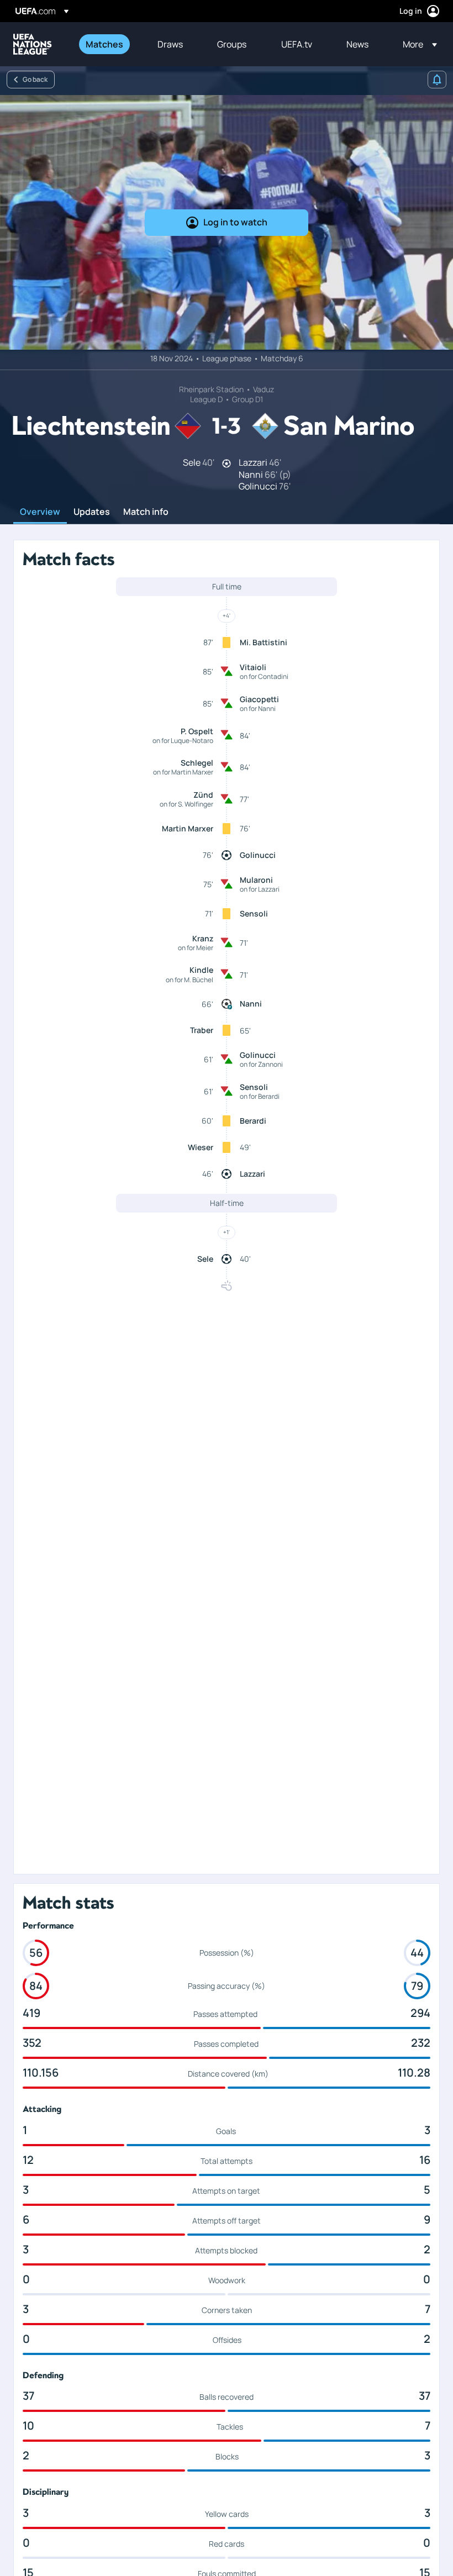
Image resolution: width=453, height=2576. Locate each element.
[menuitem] (108, 44)
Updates (92, 512)
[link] (104, 44)
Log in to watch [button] (235, 222)
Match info (146, 512)
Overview (40, 512)
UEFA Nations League (33, 44)
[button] (417, 44)
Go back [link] (35, 79)
